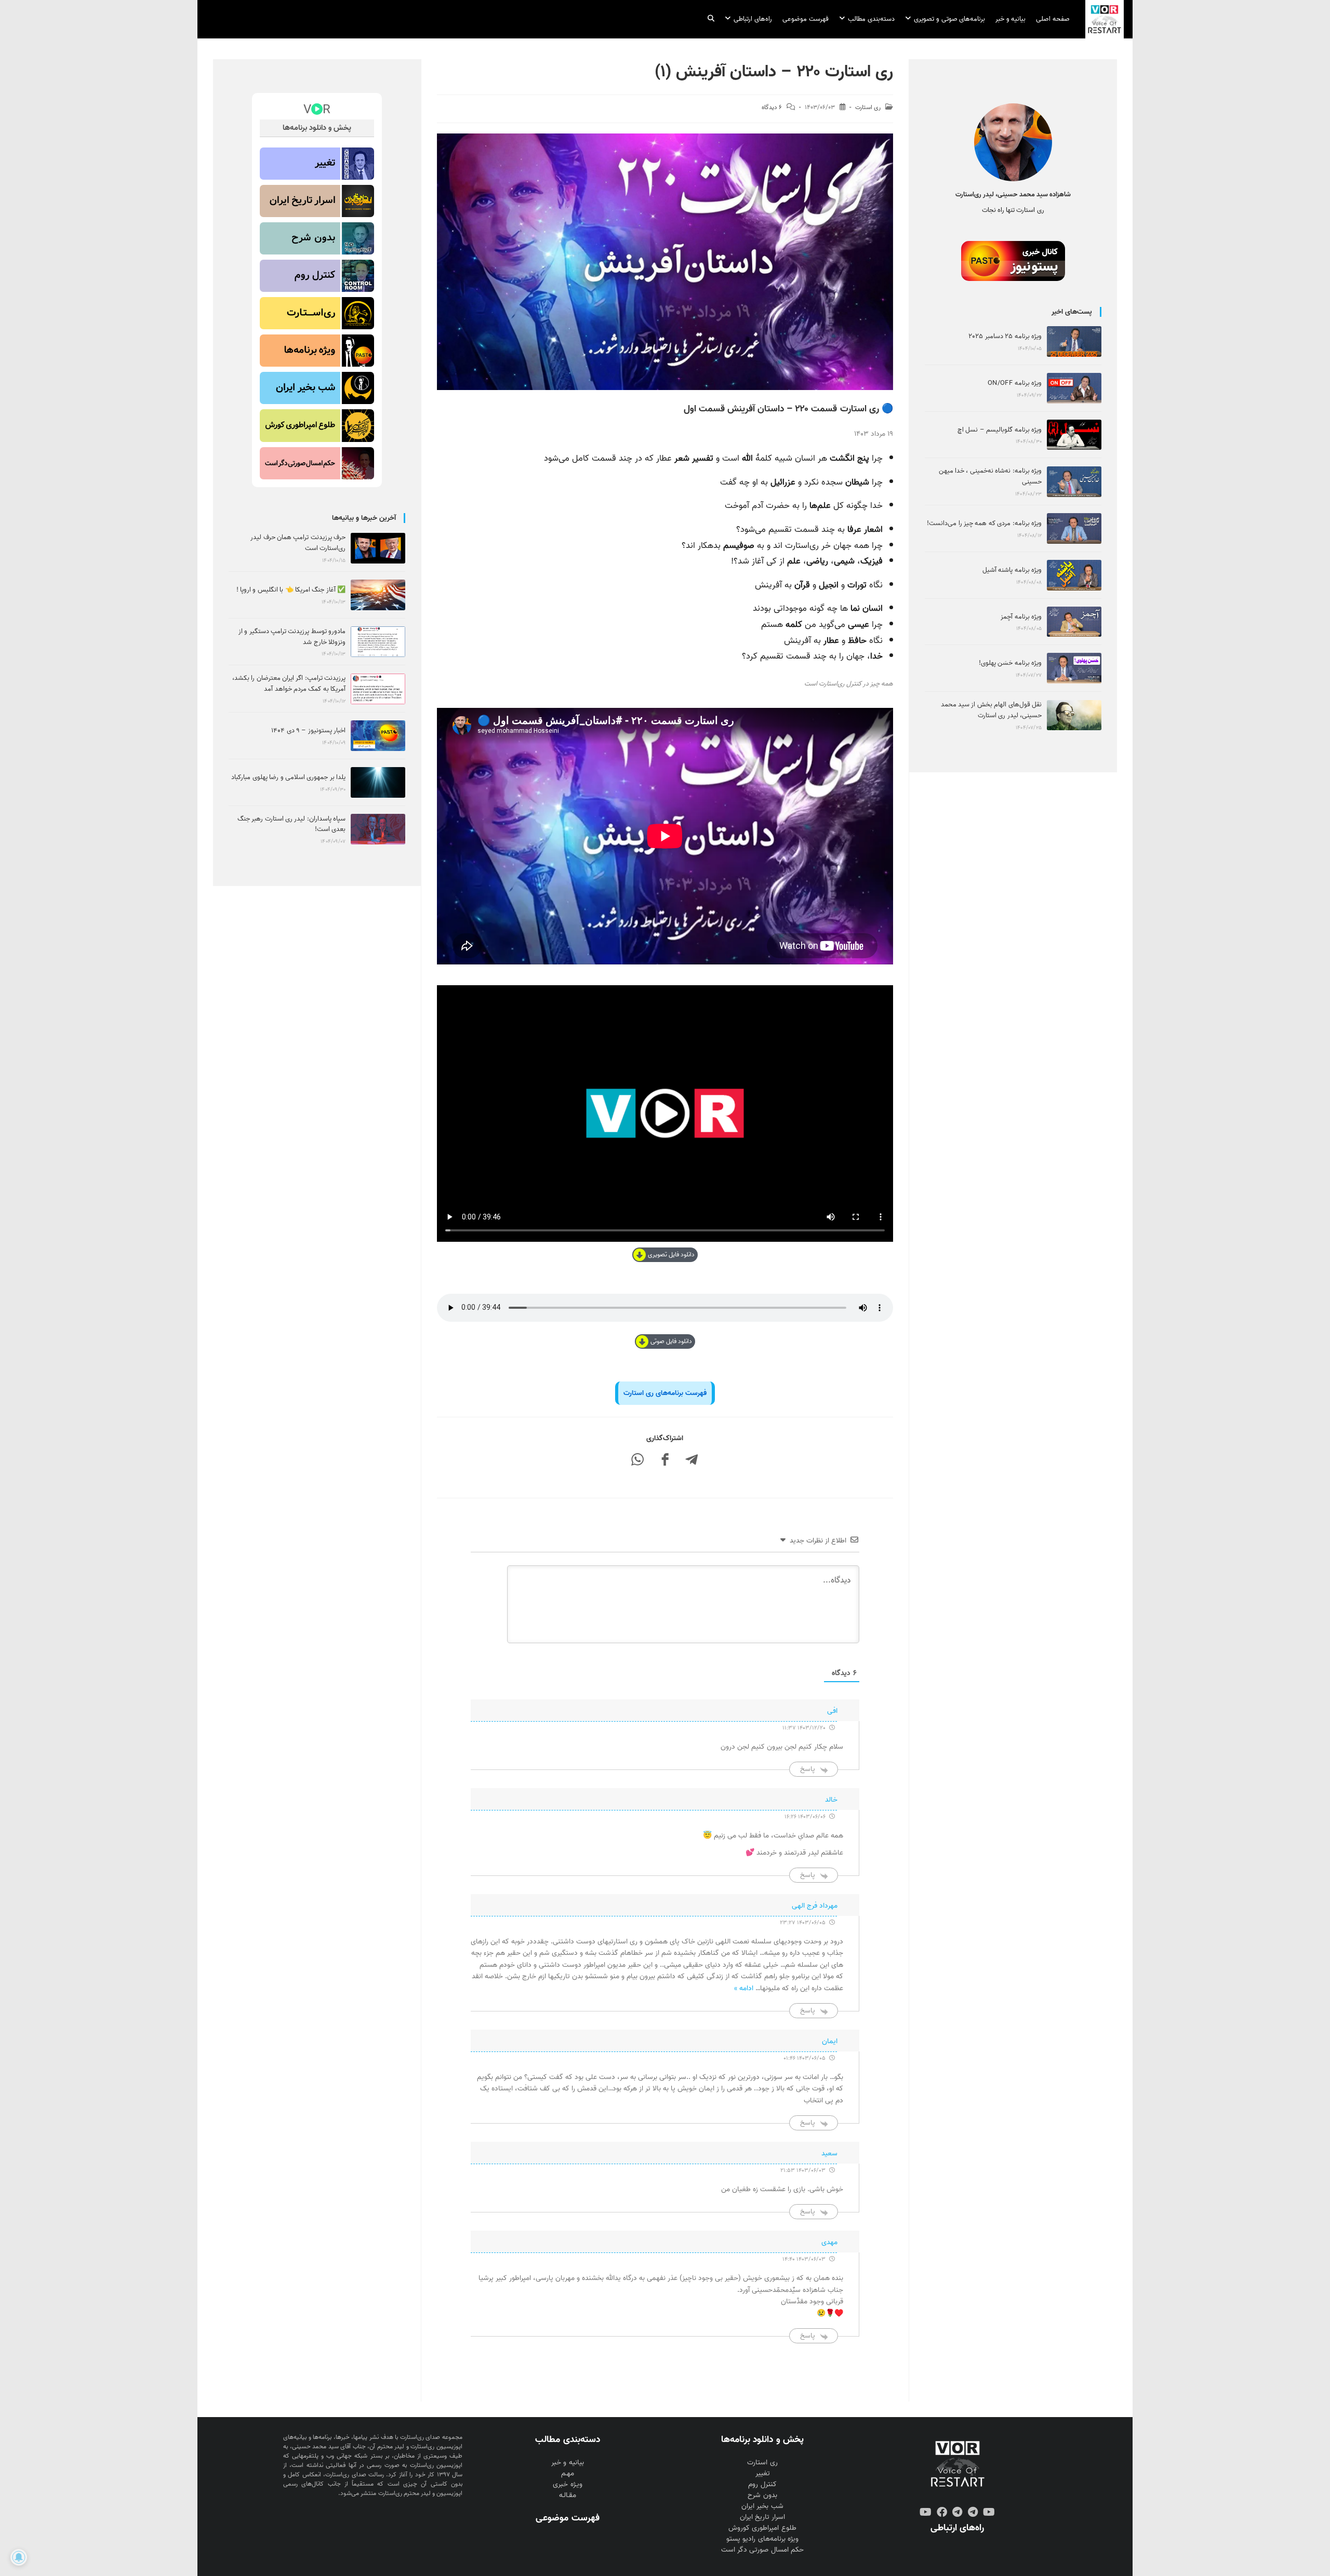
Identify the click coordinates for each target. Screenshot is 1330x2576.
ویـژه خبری (567, 2484)
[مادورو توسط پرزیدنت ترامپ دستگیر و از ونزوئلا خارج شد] (378, 642)
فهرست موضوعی (567, 2518)
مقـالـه (568, 2495)
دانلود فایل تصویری (671, 1255)
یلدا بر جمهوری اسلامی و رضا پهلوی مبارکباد (288, 777)
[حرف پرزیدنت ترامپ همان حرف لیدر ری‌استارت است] (378, 548)
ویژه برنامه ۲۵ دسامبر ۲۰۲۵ (1005, 336)
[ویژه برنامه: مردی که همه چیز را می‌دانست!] (1074, 528)
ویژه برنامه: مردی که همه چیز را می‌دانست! (984, 523)
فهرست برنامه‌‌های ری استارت (665, 1393)
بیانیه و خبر (567, 2463)
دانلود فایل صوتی (671, 1341)
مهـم (568, 2473)
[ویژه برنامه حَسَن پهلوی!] (1074, 668)
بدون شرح (762, 2495)
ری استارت (868, 108)
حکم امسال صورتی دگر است (762, 2550)
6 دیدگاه (772, 108)
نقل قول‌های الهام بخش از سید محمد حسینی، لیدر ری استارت (991, 710)
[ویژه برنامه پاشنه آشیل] (1074, 575)
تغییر (763, 2473)
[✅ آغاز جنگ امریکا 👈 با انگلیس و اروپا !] (378, 595)
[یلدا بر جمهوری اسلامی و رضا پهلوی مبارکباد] (378, 782)
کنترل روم (762, 2484)
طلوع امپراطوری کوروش (762, 2528)
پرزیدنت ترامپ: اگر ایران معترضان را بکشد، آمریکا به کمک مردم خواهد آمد (289, 683)
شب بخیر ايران (762, 2506)
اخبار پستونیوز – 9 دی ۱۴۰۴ (308, 730)
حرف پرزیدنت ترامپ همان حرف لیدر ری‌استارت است (298, 543)
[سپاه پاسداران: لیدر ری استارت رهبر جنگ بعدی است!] (378, 829)
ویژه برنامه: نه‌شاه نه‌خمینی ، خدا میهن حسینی (990, 476)
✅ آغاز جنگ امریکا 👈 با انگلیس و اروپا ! (291, 590)
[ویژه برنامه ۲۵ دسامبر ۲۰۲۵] (1074, 341)
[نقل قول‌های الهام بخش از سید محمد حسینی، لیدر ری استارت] (1074, 715)
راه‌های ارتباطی (957, 2528)
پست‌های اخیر (1072, 312)
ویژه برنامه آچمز (1021, 617)
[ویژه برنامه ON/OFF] (1074, 388)
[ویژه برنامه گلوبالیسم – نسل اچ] (1074, 435)
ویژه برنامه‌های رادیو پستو (762, 2539)
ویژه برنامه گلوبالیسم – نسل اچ (1000, 430)
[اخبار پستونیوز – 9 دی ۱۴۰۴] (378, 736)
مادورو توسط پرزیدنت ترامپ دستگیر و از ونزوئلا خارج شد (292, 637)
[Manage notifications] (19, 2557)
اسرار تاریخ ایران (762, 2517)
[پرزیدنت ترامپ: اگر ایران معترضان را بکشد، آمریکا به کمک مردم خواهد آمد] (378, 689)
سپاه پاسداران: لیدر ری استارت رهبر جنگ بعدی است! (291, 824)
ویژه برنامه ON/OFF (1015, 383)
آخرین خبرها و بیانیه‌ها (364, 518)
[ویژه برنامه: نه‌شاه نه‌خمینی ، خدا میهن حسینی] (1074, 482)
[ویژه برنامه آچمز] (1074, 622)
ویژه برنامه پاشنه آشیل (1012, 570)
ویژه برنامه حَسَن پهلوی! (1010, 663)
